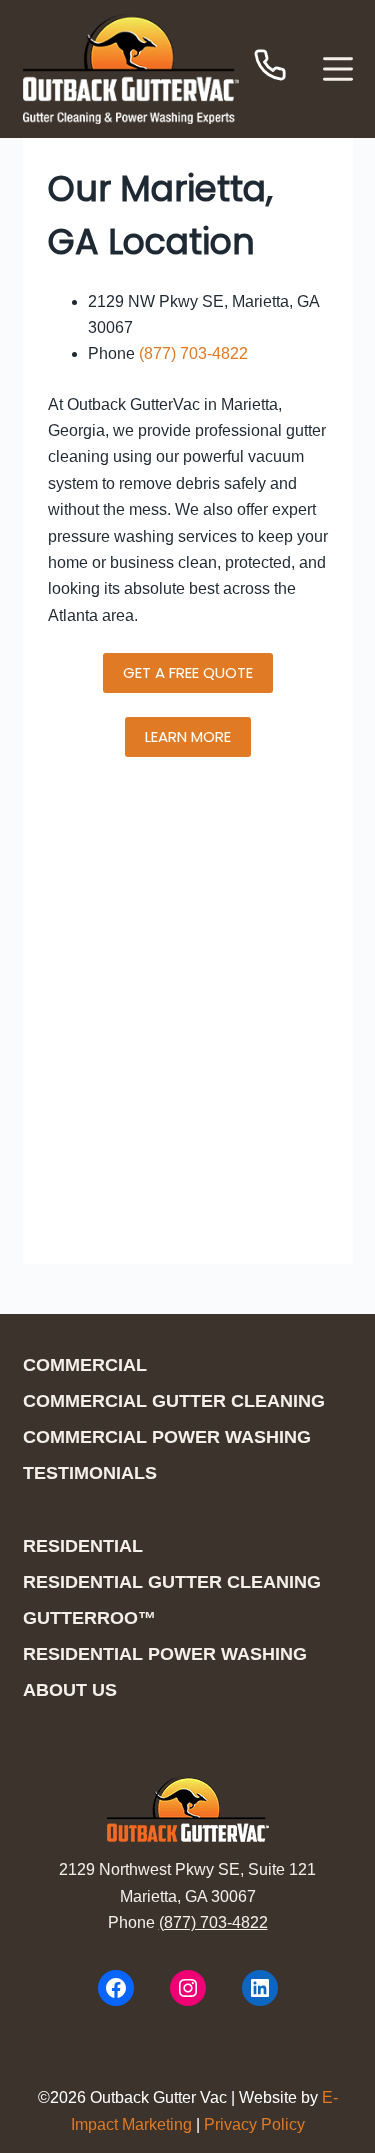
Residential (83, 1546)
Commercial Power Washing (167, 1437)
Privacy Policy (254, 2124)
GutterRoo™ (89, 1618)
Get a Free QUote (188, 672)
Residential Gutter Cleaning (172, 1582)
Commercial (85, 1365)
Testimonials (90, 1473)
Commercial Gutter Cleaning (174, 1401)
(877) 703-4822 (193, 353)
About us (70, 1690)
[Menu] (338, 69)
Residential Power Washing (165, 1654)
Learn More (188, 736)
